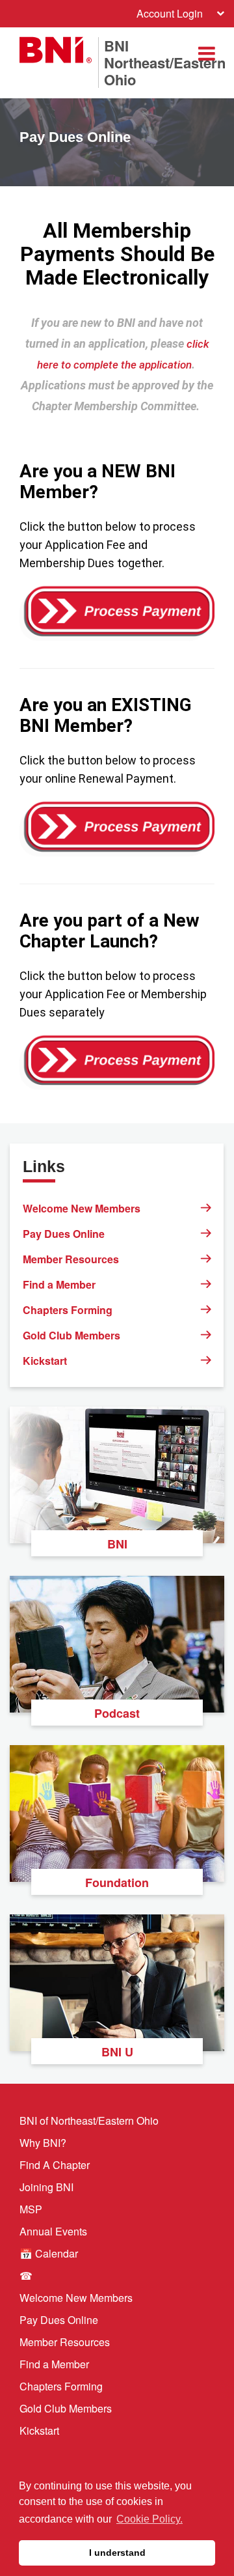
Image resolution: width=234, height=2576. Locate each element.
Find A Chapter (55, 2165)
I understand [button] (117, 2553)
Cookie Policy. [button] (149, 2519)
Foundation (117, 1883)
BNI (117, 1544)
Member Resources (71, 1259)
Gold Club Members (71, 1335)
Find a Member (59, 1284)
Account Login (170, 13)
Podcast (117, 1713)
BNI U (117, 2052)
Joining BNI (46, 2187)
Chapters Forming (68, 1310)
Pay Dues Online (64, 1234)
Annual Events (53, 2231)
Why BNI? (43, 2143)
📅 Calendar (49, 2253)
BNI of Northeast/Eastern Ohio (89, 2121)
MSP (31, 2209)
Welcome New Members (82, 1208)
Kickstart (45, 1361)
